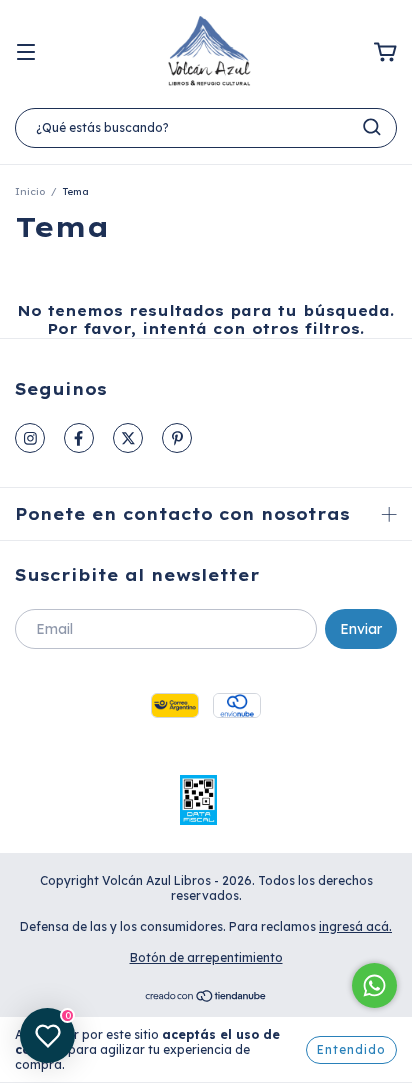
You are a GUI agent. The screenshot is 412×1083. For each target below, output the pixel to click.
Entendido (351, 1049)
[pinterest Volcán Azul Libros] (177, 438)
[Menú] (26, 53)
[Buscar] (372, 127)
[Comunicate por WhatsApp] (374, 985)
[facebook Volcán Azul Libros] (79, 438)
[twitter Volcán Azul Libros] (128, 438)
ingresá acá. (355, 926)
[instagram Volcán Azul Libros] (30, 438)
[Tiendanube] (206, 998)
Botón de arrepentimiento (206, 957)
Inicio (30, 191)
